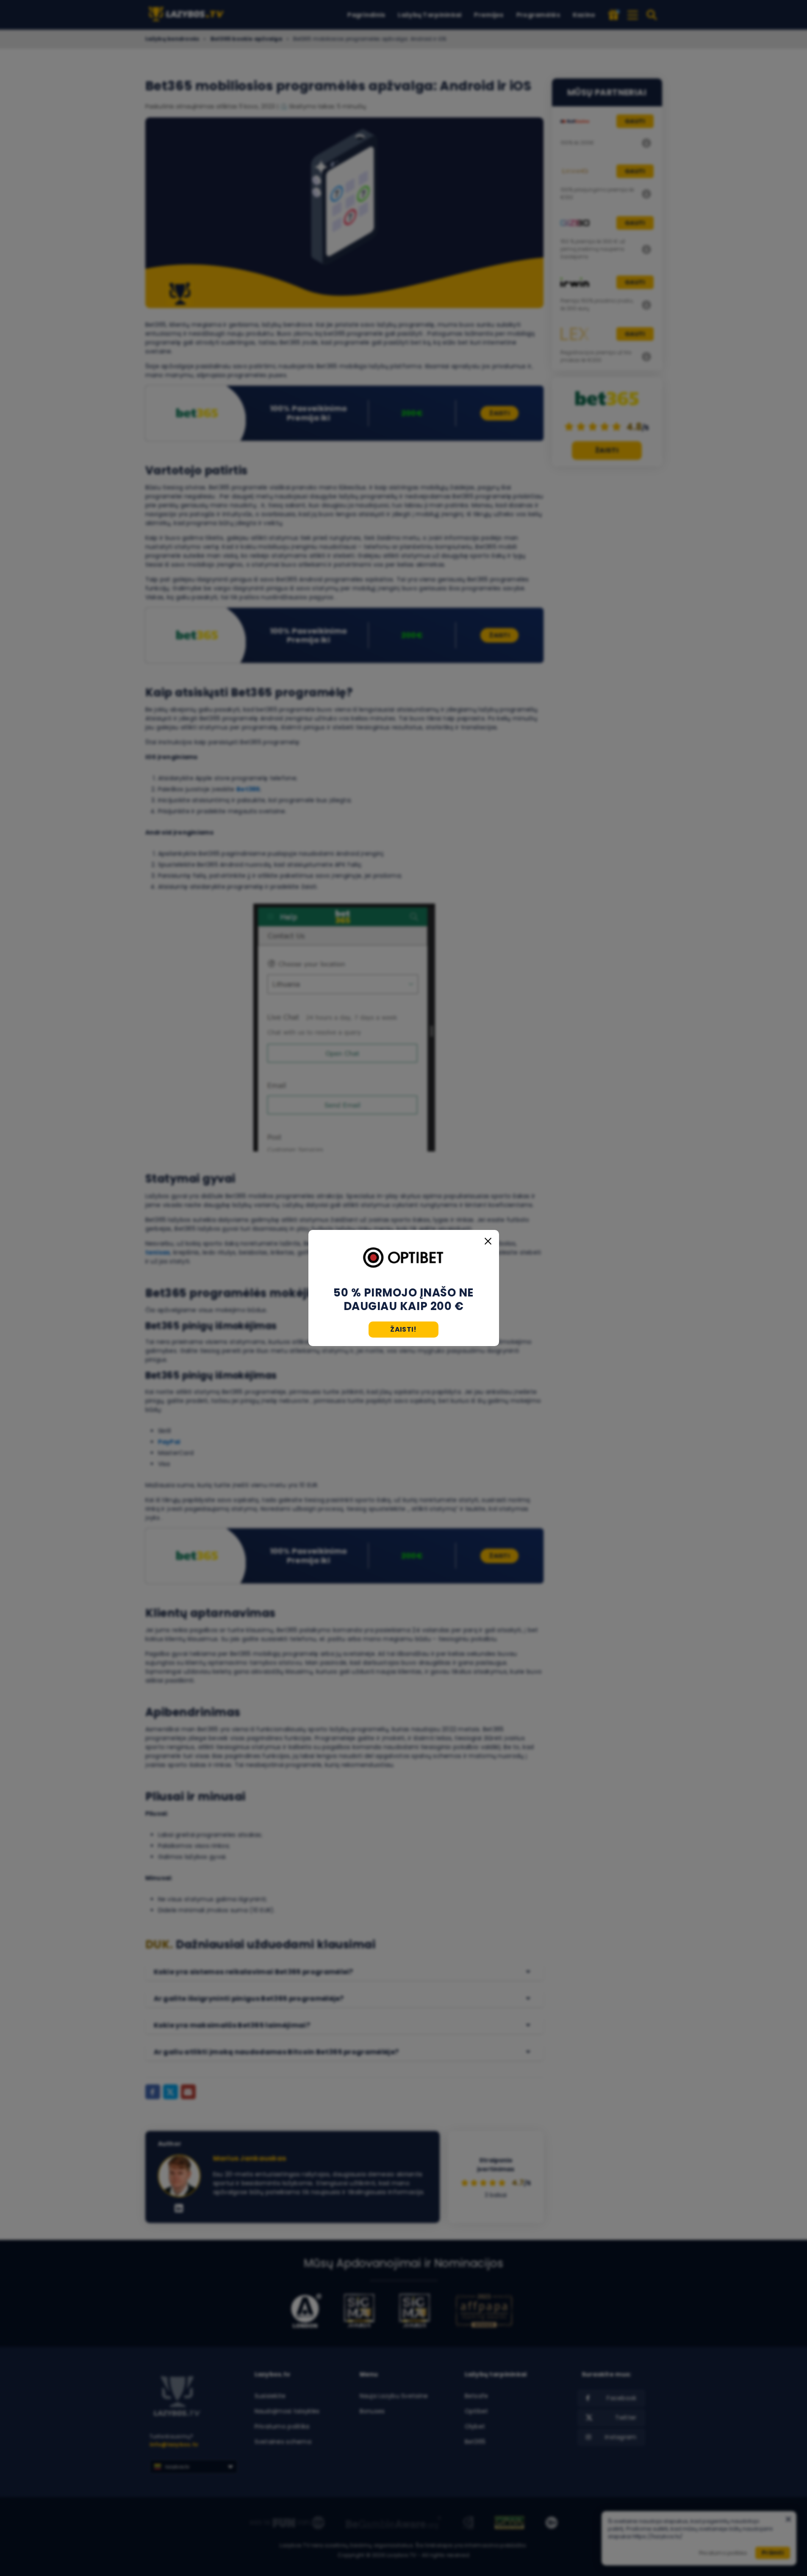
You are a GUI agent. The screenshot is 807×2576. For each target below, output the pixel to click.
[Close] (488, 1241)
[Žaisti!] (404, 1258)
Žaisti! (403, 1329)
